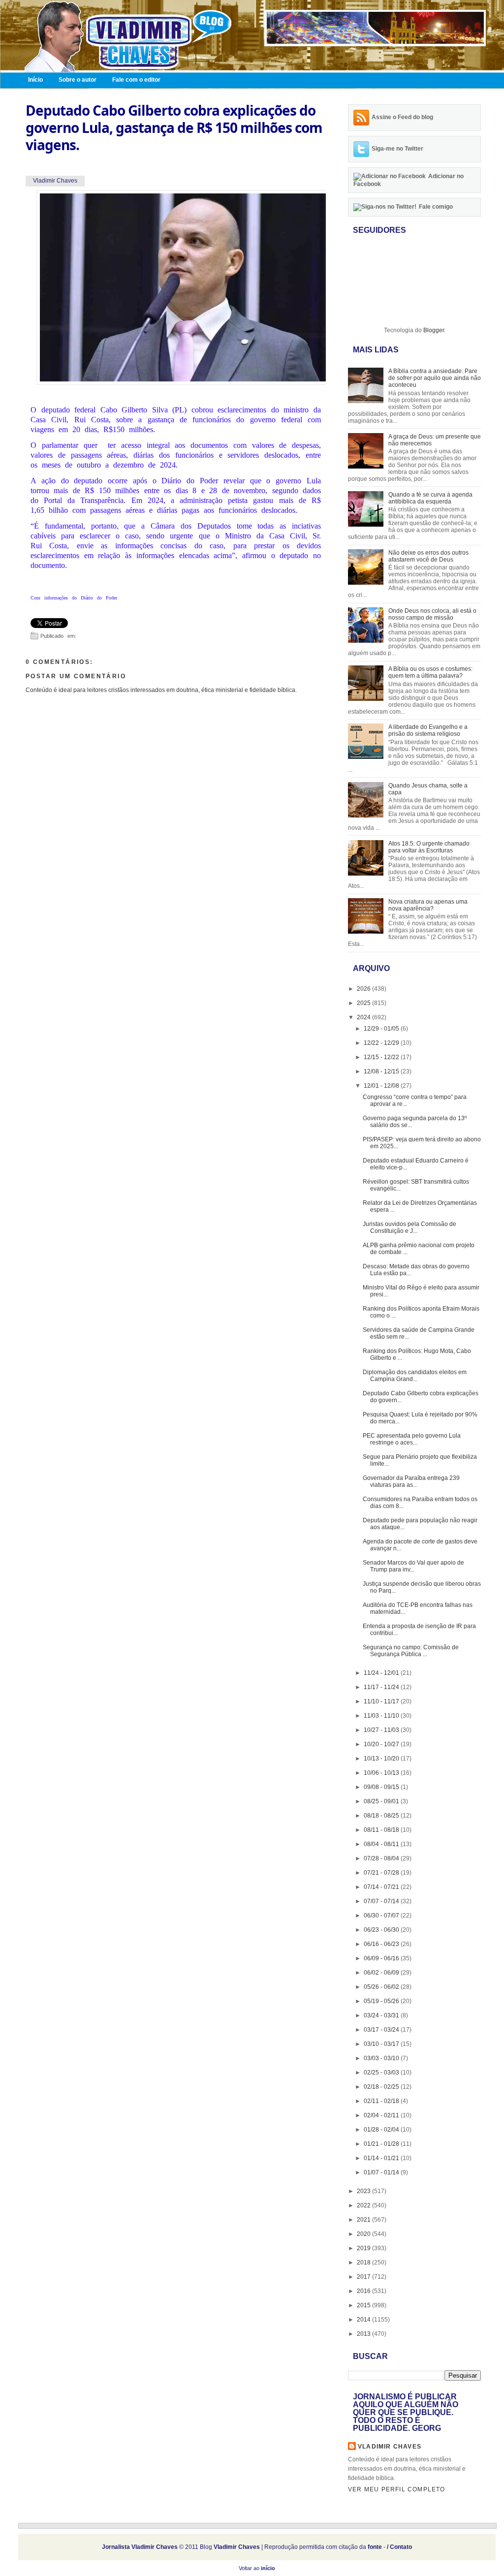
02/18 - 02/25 (382, 2087)
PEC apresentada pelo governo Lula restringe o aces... (412, 1439)
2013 (364, 2334)
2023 (364, 2191)
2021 (364, 2220)
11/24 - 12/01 (382, 1673)
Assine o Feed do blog (402, 117)
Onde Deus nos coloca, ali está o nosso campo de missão (432, 614)
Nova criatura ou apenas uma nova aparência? (428, 905)
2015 (364, 2305)
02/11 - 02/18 (382, 2101)
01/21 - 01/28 (382, 2144)
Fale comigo (436, 207)
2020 (364, 2234)
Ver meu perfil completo (397, 2489)
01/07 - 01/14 (382, 2172)
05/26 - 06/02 (382, 1987)
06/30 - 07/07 (382, 1916)
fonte (375, 2547)
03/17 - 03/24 (382, 2030)
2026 (364, 989)
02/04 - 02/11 (382, 2115)
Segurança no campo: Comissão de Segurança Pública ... (411, 1651)
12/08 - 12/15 (382, 1071)
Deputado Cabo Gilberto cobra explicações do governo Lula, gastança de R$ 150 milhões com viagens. (174, 128)
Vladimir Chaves (390, 2447)
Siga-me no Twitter (397, 149)
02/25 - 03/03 (382, 2073)
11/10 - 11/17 (382, 1701)
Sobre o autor (78, 80)
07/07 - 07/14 (382, 1901)
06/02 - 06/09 (382, 1973)
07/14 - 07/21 (382, 1887)
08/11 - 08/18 (382, 1830)
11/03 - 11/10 (382, 1716)
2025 (364, 1003)
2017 (364, 2277)
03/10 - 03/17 (382, 2044)
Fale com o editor (136, 80)
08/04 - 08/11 (382, 1844)
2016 (364, 2291)
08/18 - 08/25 (382, 1816)
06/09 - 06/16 (382, 1958)
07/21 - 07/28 (382, 1873)
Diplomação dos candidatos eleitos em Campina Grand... (415, 1376)
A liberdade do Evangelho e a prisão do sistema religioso (428, 730)
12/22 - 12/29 (382, 1043)
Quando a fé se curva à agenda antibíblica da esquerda (430, 498)
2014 (364, 2320)
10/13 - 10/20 (382, 1759)
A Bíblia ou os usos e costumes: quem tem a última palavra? (430, 672)
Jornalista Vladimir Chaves (140, 2547)
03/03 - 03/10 (382, 2058)
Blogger (434, 330)
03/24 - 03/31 (382, 2015)
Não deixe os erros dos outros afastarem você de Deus (428, 556)
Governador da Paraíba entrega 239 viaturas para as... (411, 1481)
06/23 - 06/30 (382, 1930)
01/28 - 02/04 (382, 2130)
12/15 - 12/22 (382, 1057)
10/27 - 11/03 (382, 1730)
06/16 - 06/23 (382, 1944)
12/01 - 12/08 (382, 1086)
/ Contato (399, 2547)
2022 (364, 2205)
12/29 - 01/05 (382, 1029)
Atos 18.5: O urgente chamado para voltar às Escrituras (429, 847)
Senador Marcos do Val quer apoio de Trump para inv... (413, 1566)
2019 (364, 2248)
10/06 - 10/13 (382, 1773)
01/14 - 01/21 (382, 2158)
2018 (364, 2262)
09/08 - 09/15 (382, 1787)
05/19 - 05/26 (382, 2001)
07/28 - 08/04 (382, 1858)
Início (35, 80)
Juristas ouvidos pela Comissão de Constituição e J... (409, 1227)
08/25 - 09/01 (382, 1801)
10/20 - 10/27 (382, 1744)
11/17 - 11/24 (382, 1687)
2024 (364, 1017)
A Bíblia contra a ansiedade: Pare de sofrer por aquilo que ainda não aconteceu (435, 378)
